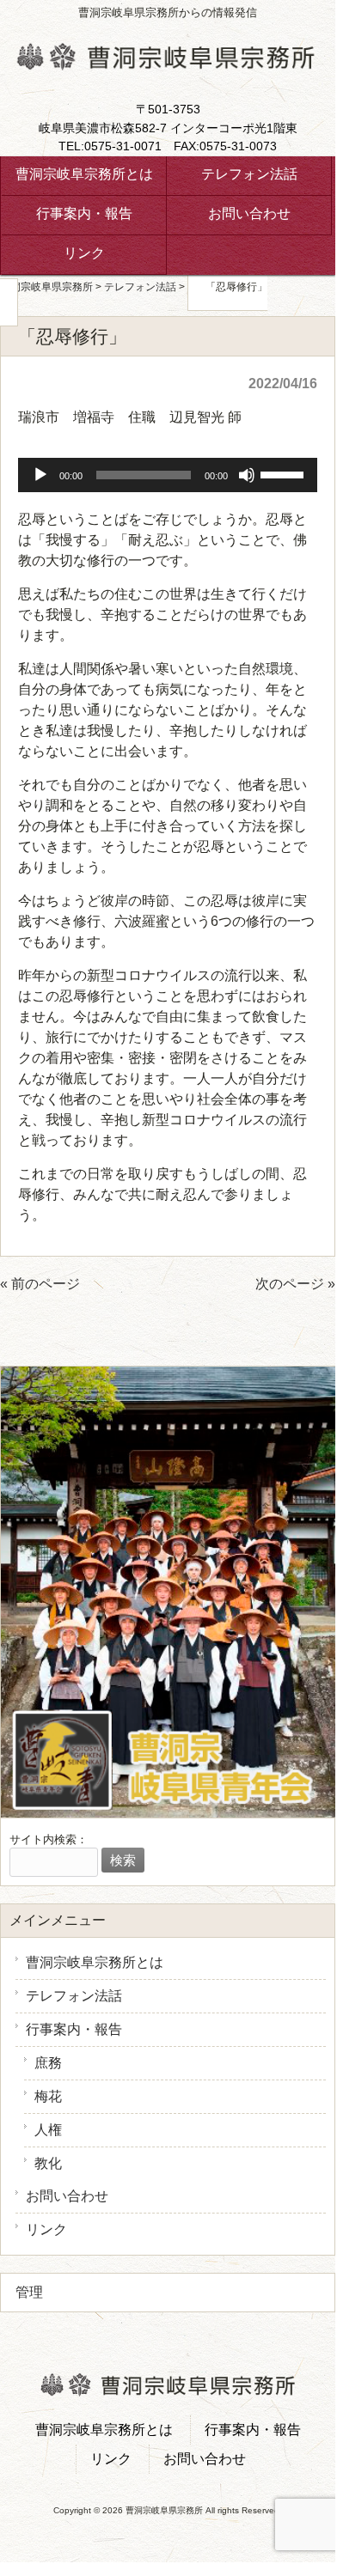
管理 (29, 2292)
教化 (48, 2163)
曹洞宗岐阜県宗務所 (46, 287)
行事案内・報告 (74, 2029)
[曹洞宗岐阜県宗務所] (165, 63)
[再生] (40, 475)
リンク (46, 2229)
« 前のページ (40, 1284)
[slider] (285, 473)
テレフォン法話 (74, 1996)
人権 (48, 2130)
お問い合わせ (67, 2196)
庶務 (48, 2063)
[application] (168, 475)
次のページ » (295, 1284)
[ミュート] (247, 475)
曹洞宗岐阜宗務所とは (95, 1962)
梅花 (48, 2096)
